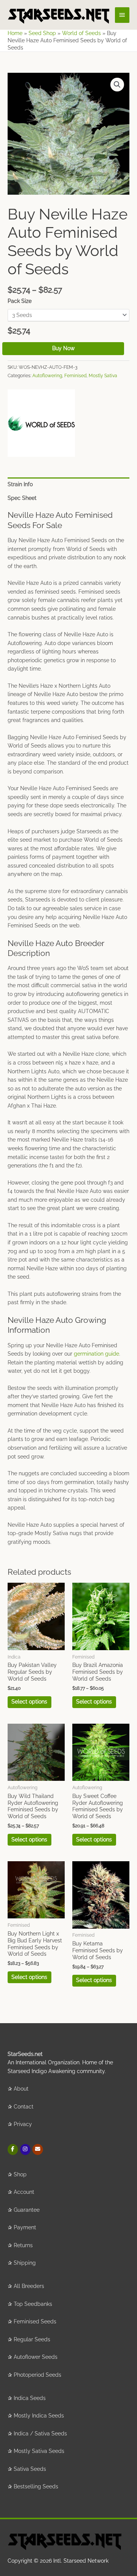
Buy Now (63, 348)
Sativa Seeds (30, 2469)
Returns (23, 2245)
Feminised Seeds (35, 2321)
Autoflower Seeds (36, 2357)
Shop (20, 2174)
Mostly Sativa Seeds (39, 2451)
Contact (24, 2107)
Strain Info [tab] (20, 484)
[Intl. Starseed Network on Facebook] (13, 2149)
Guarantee (27, 2210)
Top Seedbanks (33, 2304)
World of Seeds (81, 33)
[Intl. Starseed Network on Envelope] (37, 2149)
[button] (117, 85)
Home (15, 33)
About (21, 2089)
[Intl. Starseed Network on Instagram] (25, 2149)
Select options (29, 1702)
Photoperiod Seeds (37, 2375)
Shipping (25, 2263)
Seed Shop (42, 33)
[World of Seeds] (41, 423)
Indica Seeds (30, 2398)
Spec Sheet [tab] (22, 498)
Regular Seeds (32, 2339)
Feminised (75, 375)
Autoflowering (47, 375)
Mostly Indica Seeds (39, 2416)
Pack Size (20, 301)
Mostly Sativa (103, 375)
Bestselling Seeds (36, 2486)
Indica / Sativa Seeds (40, 2434)
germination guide (96, 1354)
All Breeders (29, 2286)
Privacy (23, 2124)
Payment (25, 2227)
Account (24, 2192)
